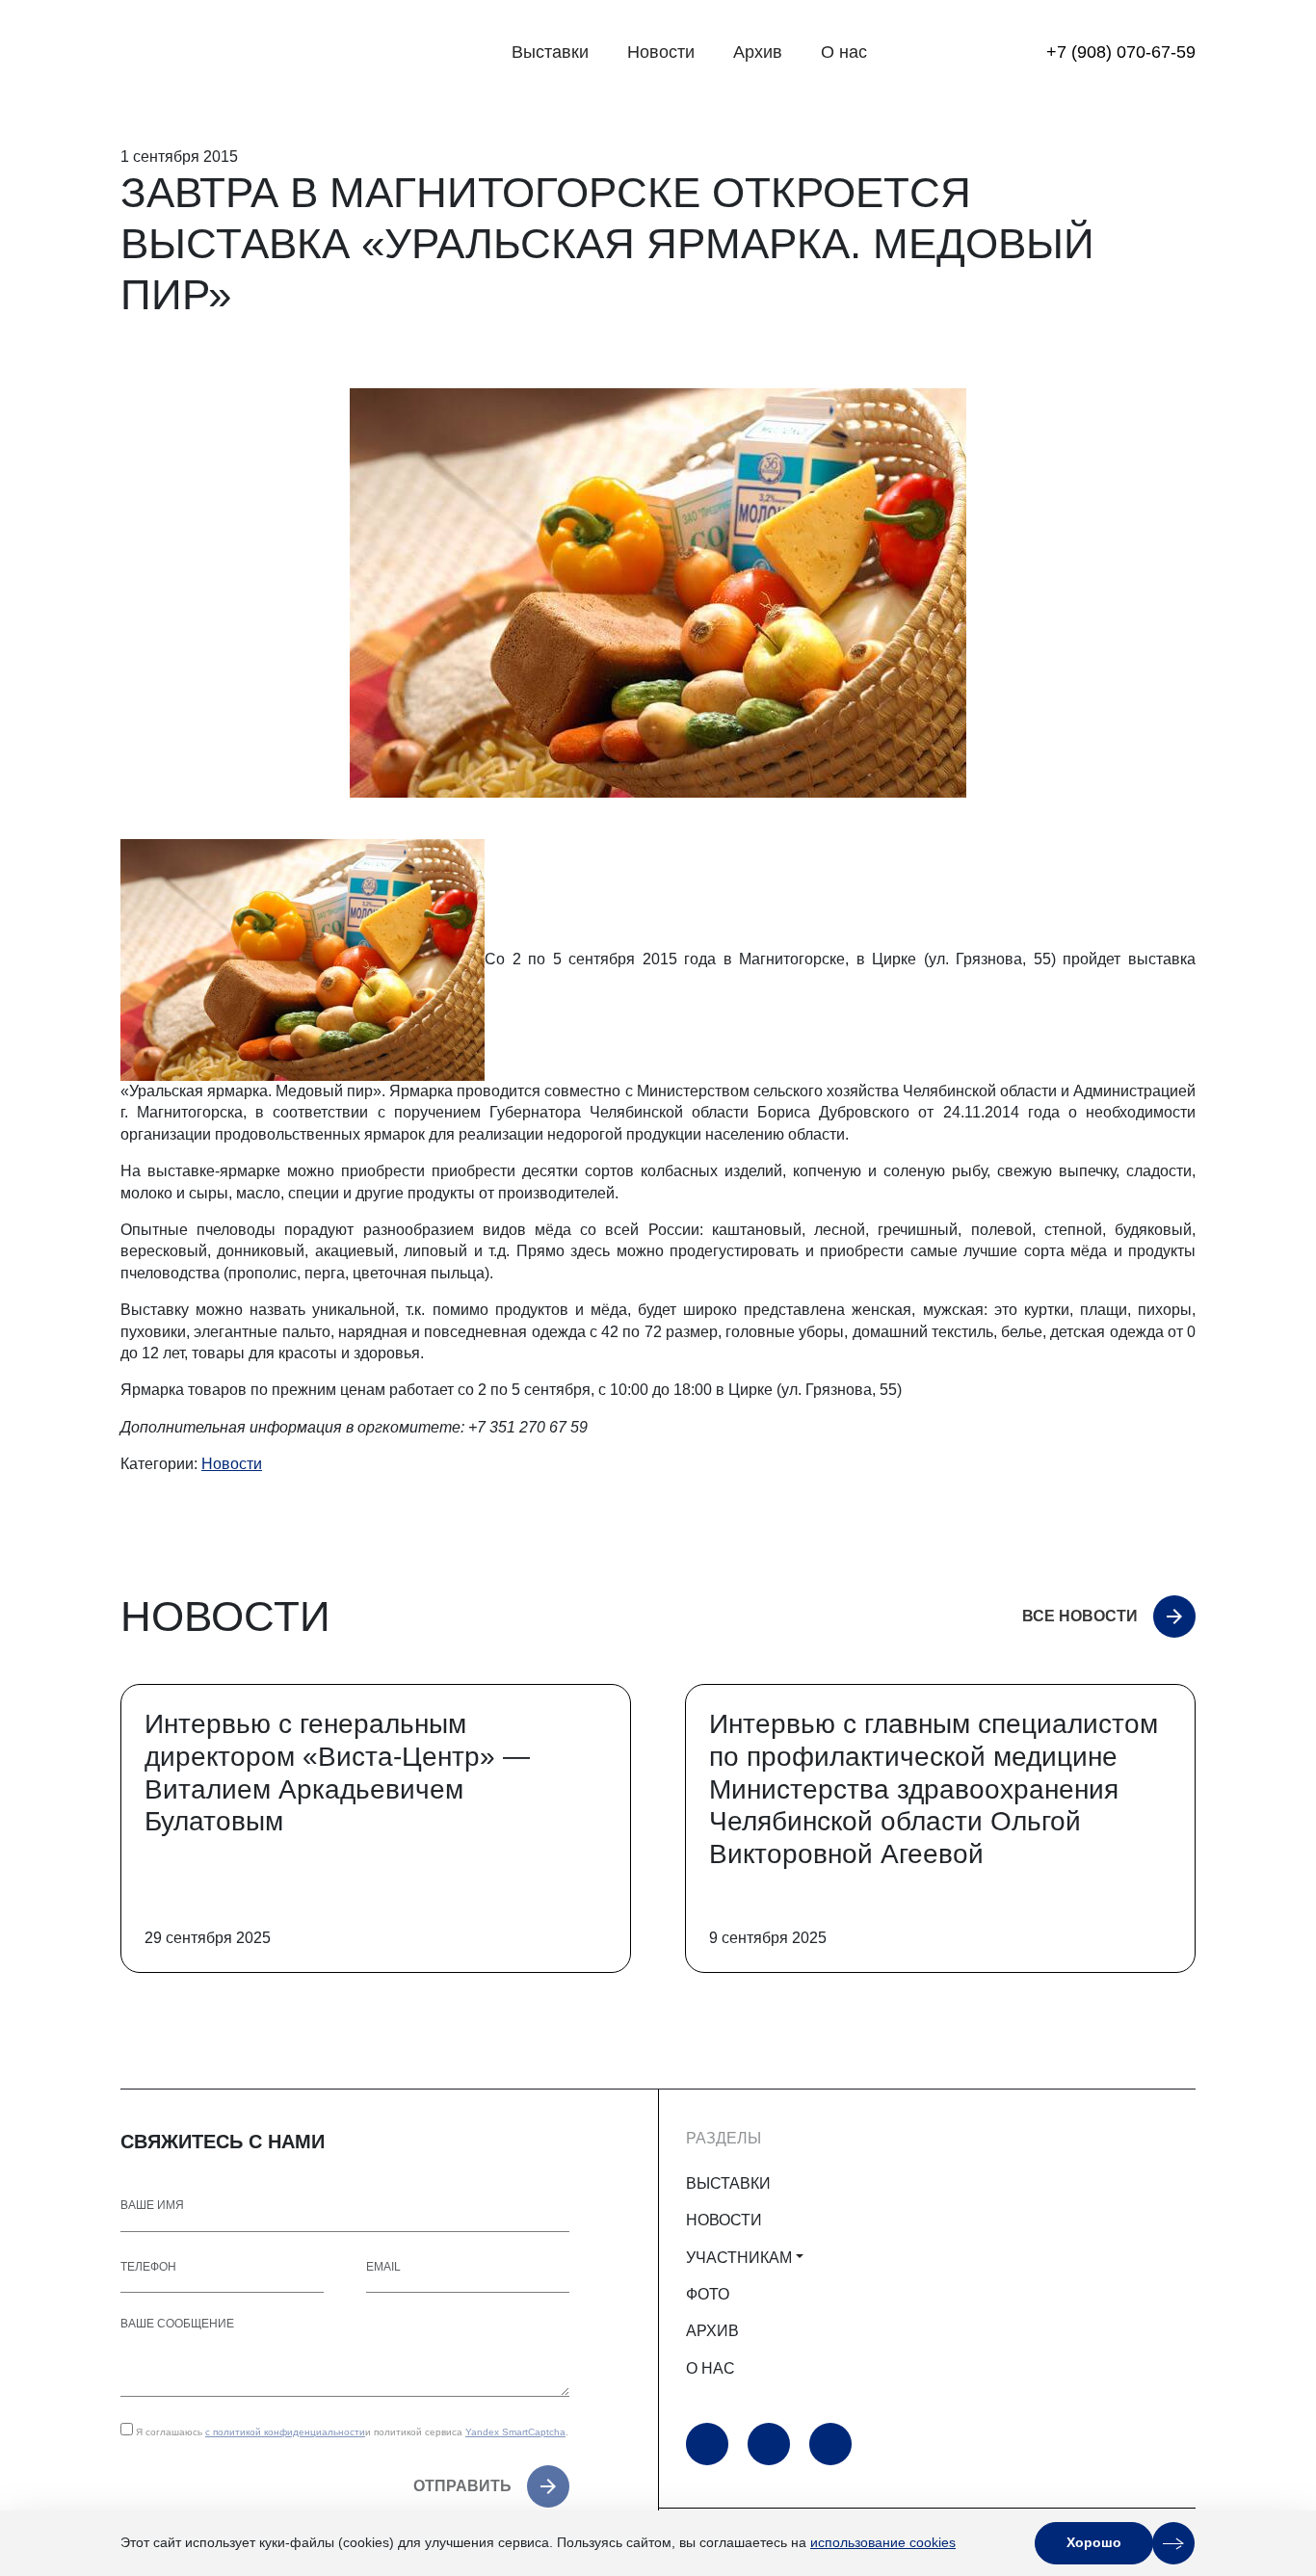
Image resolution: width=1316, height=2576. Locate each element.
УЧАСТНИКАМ (739, 2258)
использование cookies (883, 2542)
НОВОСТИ (724, 2220)
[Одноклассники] (769, 2444)
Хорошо (1094, 2542)
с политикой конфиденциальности (285, 2432)
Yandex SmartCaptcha (515, 2432)
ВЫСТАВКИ (728, 2183)
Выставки (550, 52)
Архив (758, 52)
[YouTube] (707, 2444)
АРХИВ (712, 2331)
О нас (844, 52)
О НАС (711, 2368)
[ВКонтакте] (830, 2444)
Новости (661, 52)
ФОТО (708, 2294)
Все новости (1080, 1616)
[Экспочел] (241, 53)
